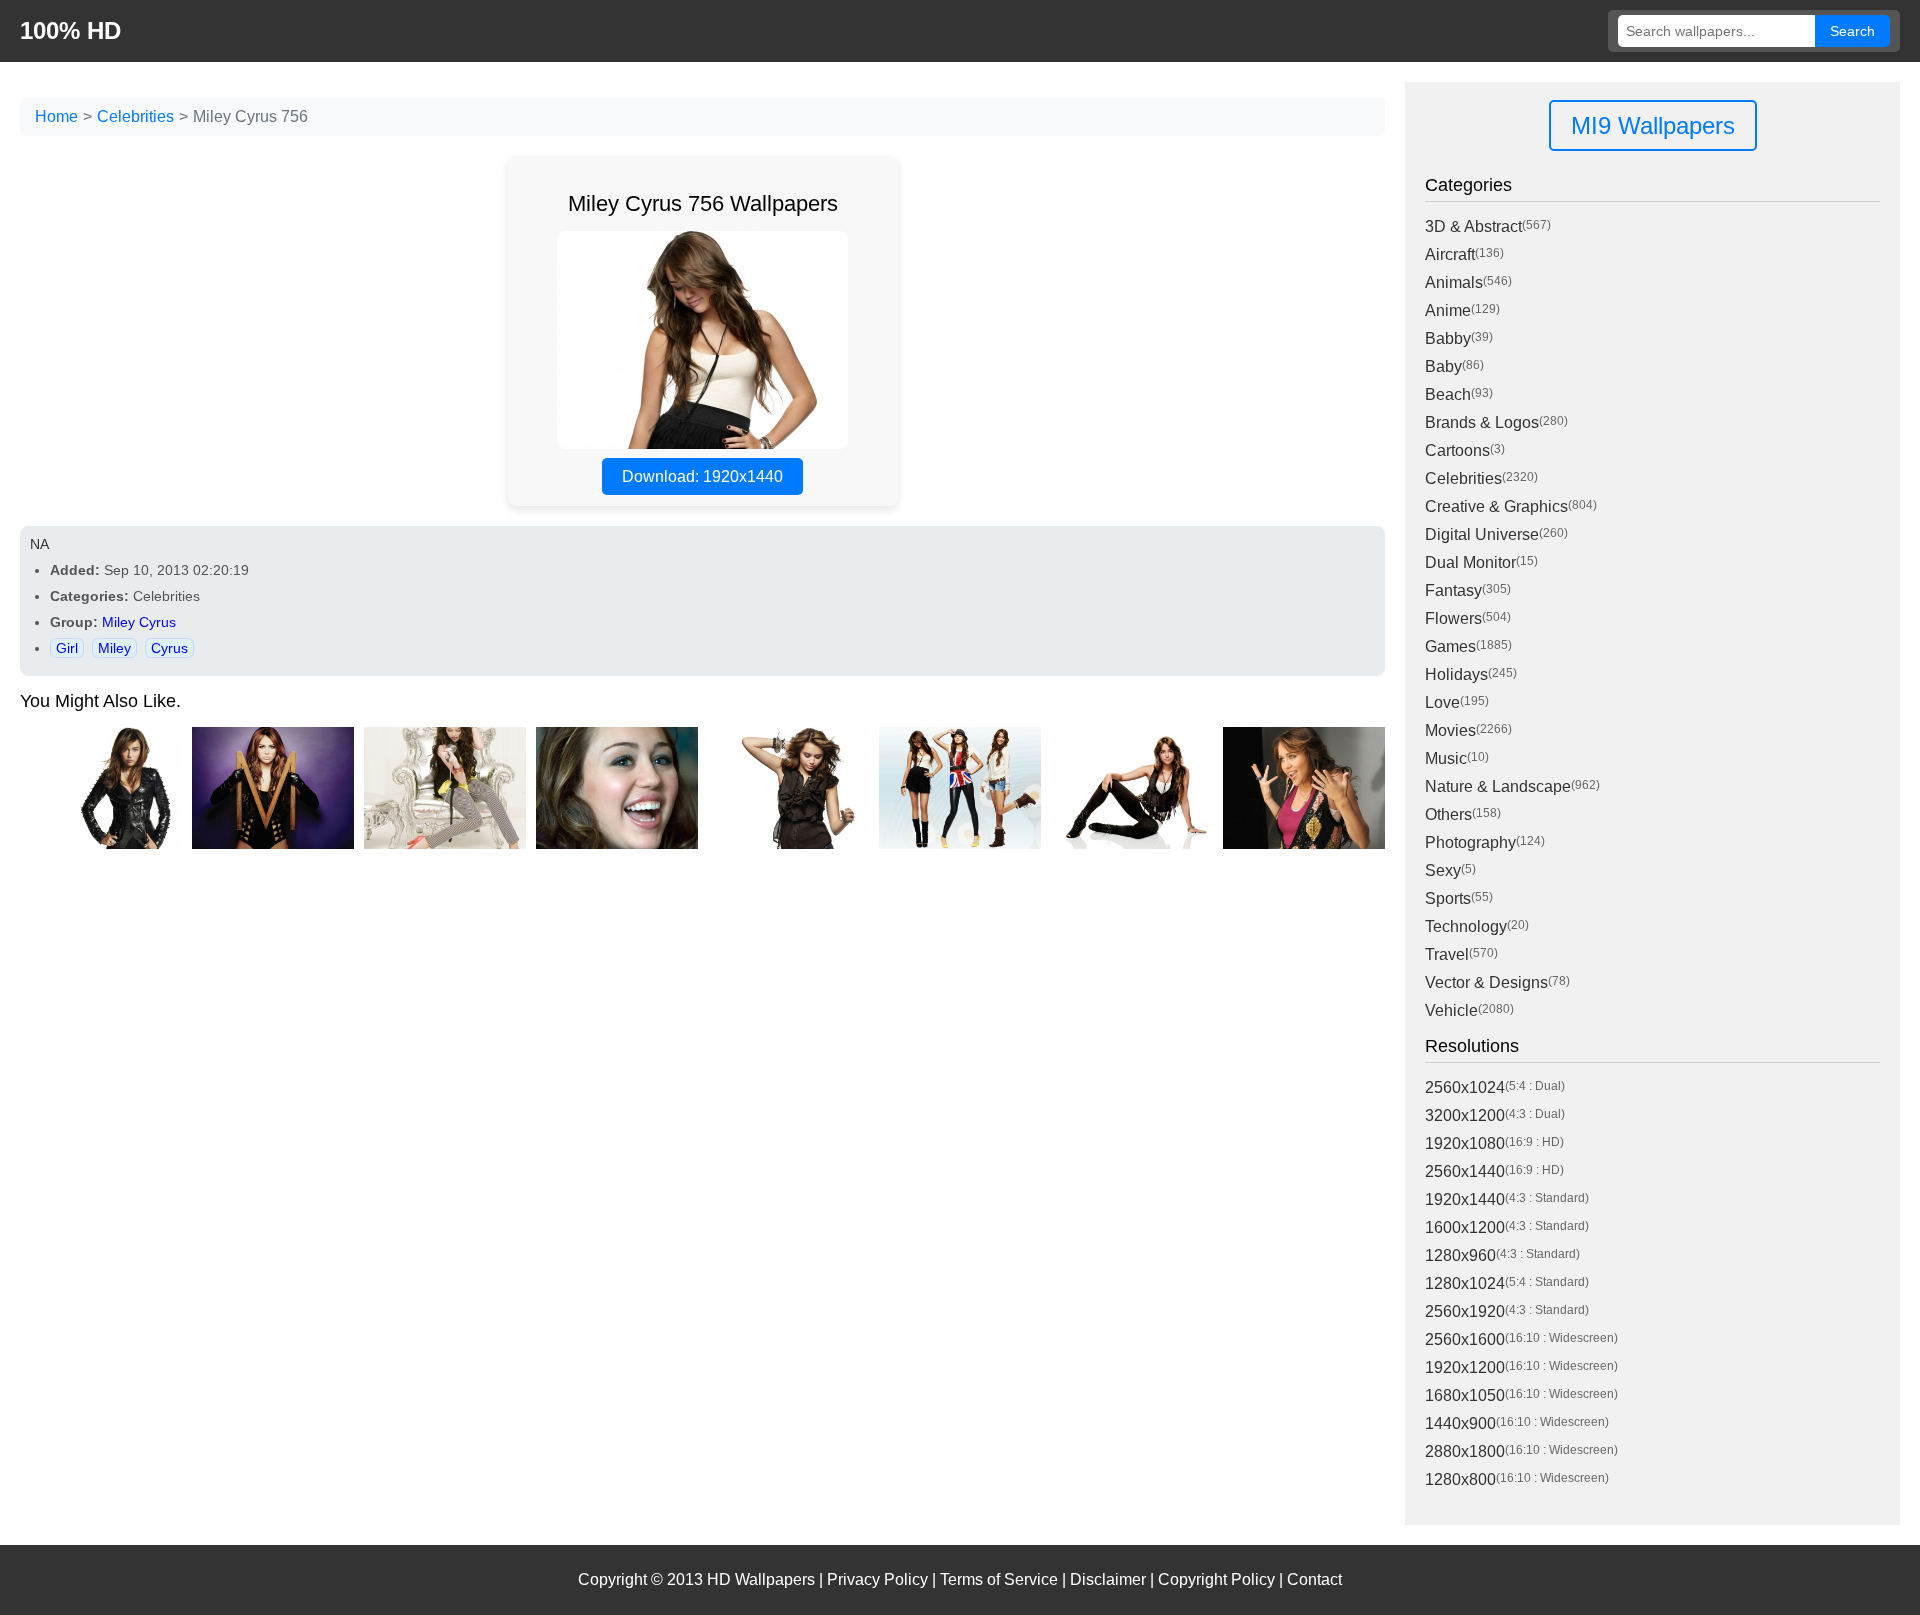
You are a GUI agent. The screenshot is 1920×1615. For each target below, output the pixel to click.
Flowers (1453, 618)
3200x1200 (1465, 1115)
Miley (114, 648)
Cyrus (169, 648)
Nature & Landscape (1498, 786)
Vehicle (1451, 1010)
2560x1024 (1465, 1087)
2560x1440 (1465, 1171)
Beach (1448, 394)
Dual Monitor (1470, 562)
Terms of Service (999, 1579)
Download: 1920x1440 (702, 476)
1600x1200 (1465, 1227)
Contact (1314, 1579)
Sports (1448, 898)
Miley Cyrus (139, 622)
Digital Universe (1482, 534)
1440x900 (1460, 1423)
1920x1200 (1465, 1367)
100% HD (70, 30)
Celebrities (135, 116)
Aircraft (1450, 254)
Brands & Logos (1482, 422)
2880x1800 (1465, 1451)
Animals (1454, 282)
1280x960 (1460, 1255)
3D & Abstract (1473, 226)
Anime (1448, 310)
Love (1442, 702)
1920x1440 (1465, 1199)
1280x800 (1460, 1479)
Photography (1470, 842)
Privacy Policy (877, 1579)
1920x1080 (1465, 1143)
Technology (1466, 926)
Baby (1443, 366)
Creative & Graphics (1496, 506)
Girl (67, 648)
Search (1852, 31)
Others (1448, 814)
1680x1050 (1465, 1395)
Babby (1448, 338)
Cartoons (1457, 450)
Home (56, 116)
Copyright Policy (1216, 1579)
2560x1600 (1465, 1339)
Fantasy (1453, 590)
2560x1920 (1465, 1311)
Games (1450, 646)
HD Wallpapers (761, 1579)
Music (1446, 758)
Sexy (1443, 870)
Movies (1450, 730)
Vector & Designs (1486, 982)
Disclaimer (1108, 1579)
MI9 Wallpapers (1653, 125)
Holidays (1456, 674)
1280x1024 (1465, 1283)
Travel (1447, 954)
